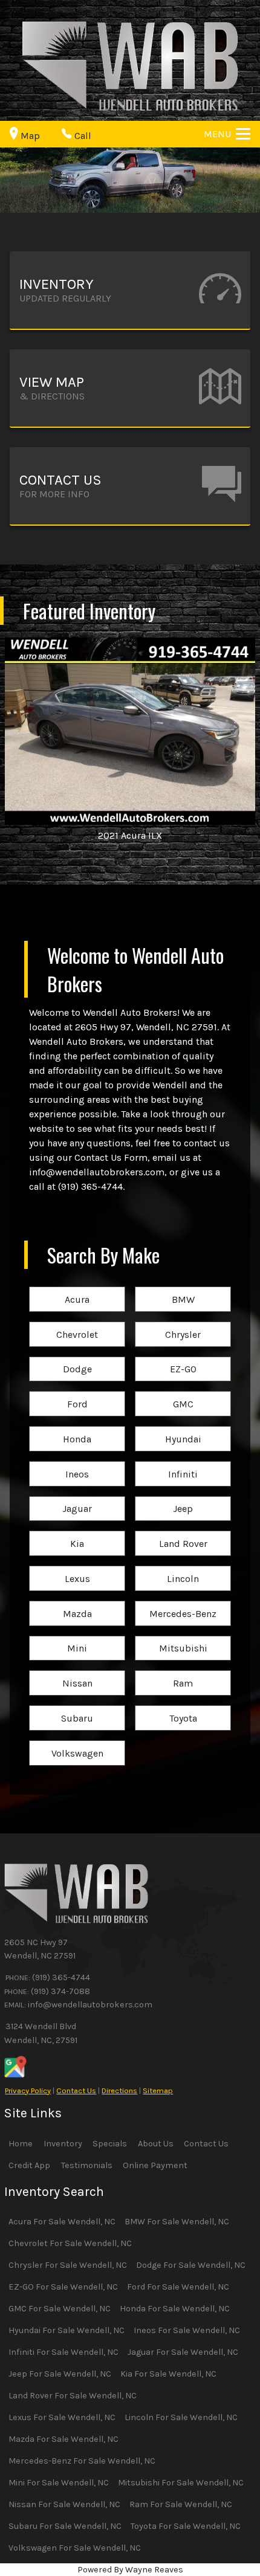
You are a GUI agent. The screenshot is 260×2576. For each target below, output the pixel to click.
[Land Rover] (183, 1532)
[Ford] (77, 1392)
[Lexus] (77, 1567)
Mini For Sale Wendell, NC (59, 2483)
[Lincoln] (183, 1567)
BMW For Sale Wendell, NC (177, 2222)
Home (21, 2144)
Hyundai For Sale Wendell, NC (67, 2330)
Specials (110, 2144)
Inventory (63, 2144)
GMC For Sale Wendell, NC (60, 2309)
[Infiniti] (183, 1462)
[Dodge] (77, 1357)
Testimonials (87, 2165)
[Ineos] (77, 1462)
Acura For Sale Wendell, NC (62, 2222)
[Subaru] (77, 1706)
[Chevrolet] (77, 1322)
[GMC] (183, 1392)
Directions (119, 2090)
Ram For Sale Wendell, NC (181, 2504)
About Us (156, 2144)
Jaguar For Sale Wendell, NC (183, 2352)
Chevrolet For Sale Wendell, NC (70, 2243)
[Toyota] (183, 1706)
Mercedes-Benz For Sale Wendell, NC (82, 2461)
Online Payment (155, 2165)
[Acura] (77, 1287)
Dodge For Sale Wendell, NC (191, 2265)
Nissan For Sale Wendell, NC (64, 2504)
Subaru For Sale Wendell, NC (65, 2526)
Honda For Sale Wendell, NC (175, 2309)
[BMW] (183, 1287)
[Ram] (183, 1671)
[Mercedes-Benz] (183, 1602)
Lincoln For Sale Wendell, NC (181, 2417)
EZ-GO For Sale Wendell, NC (63, 2287)
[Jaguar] (77, 1497)
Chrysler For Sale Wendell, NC (68, 2265)
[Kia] (77, 1532)
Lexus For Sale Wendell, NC (62, 2417)
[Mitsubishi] (183, 1637)
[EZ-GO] (183, 1357)
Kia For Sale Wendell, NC (168, 2374)
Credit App (29, 2165)
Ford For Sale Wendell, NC (178, 2287)
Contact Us (76, 2090)
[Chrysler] (183, 1322)
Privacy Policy (28, 2090)
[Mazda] (77, 1602)
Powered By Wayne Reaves (130, 2570)
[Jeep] (183, 1497)
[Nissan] (77, 1671)
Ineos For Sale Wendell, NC (187, 2330)
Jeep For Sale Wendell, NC (60, 2374)
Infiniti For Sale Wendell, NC (63, 2352)
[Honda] (77, 1427)
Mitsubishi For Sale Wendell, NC (181, 2483)
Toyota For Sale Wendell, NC (186, 2526)
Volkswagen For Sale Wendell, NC (75, 2548)
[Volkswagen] (77, 1741)
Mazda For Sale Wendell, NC (63, 2439)
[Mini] (77, 1637)
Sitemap (158, 2090)
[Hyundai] (183, 1427)
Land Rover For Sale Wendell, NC (73, 2396)
